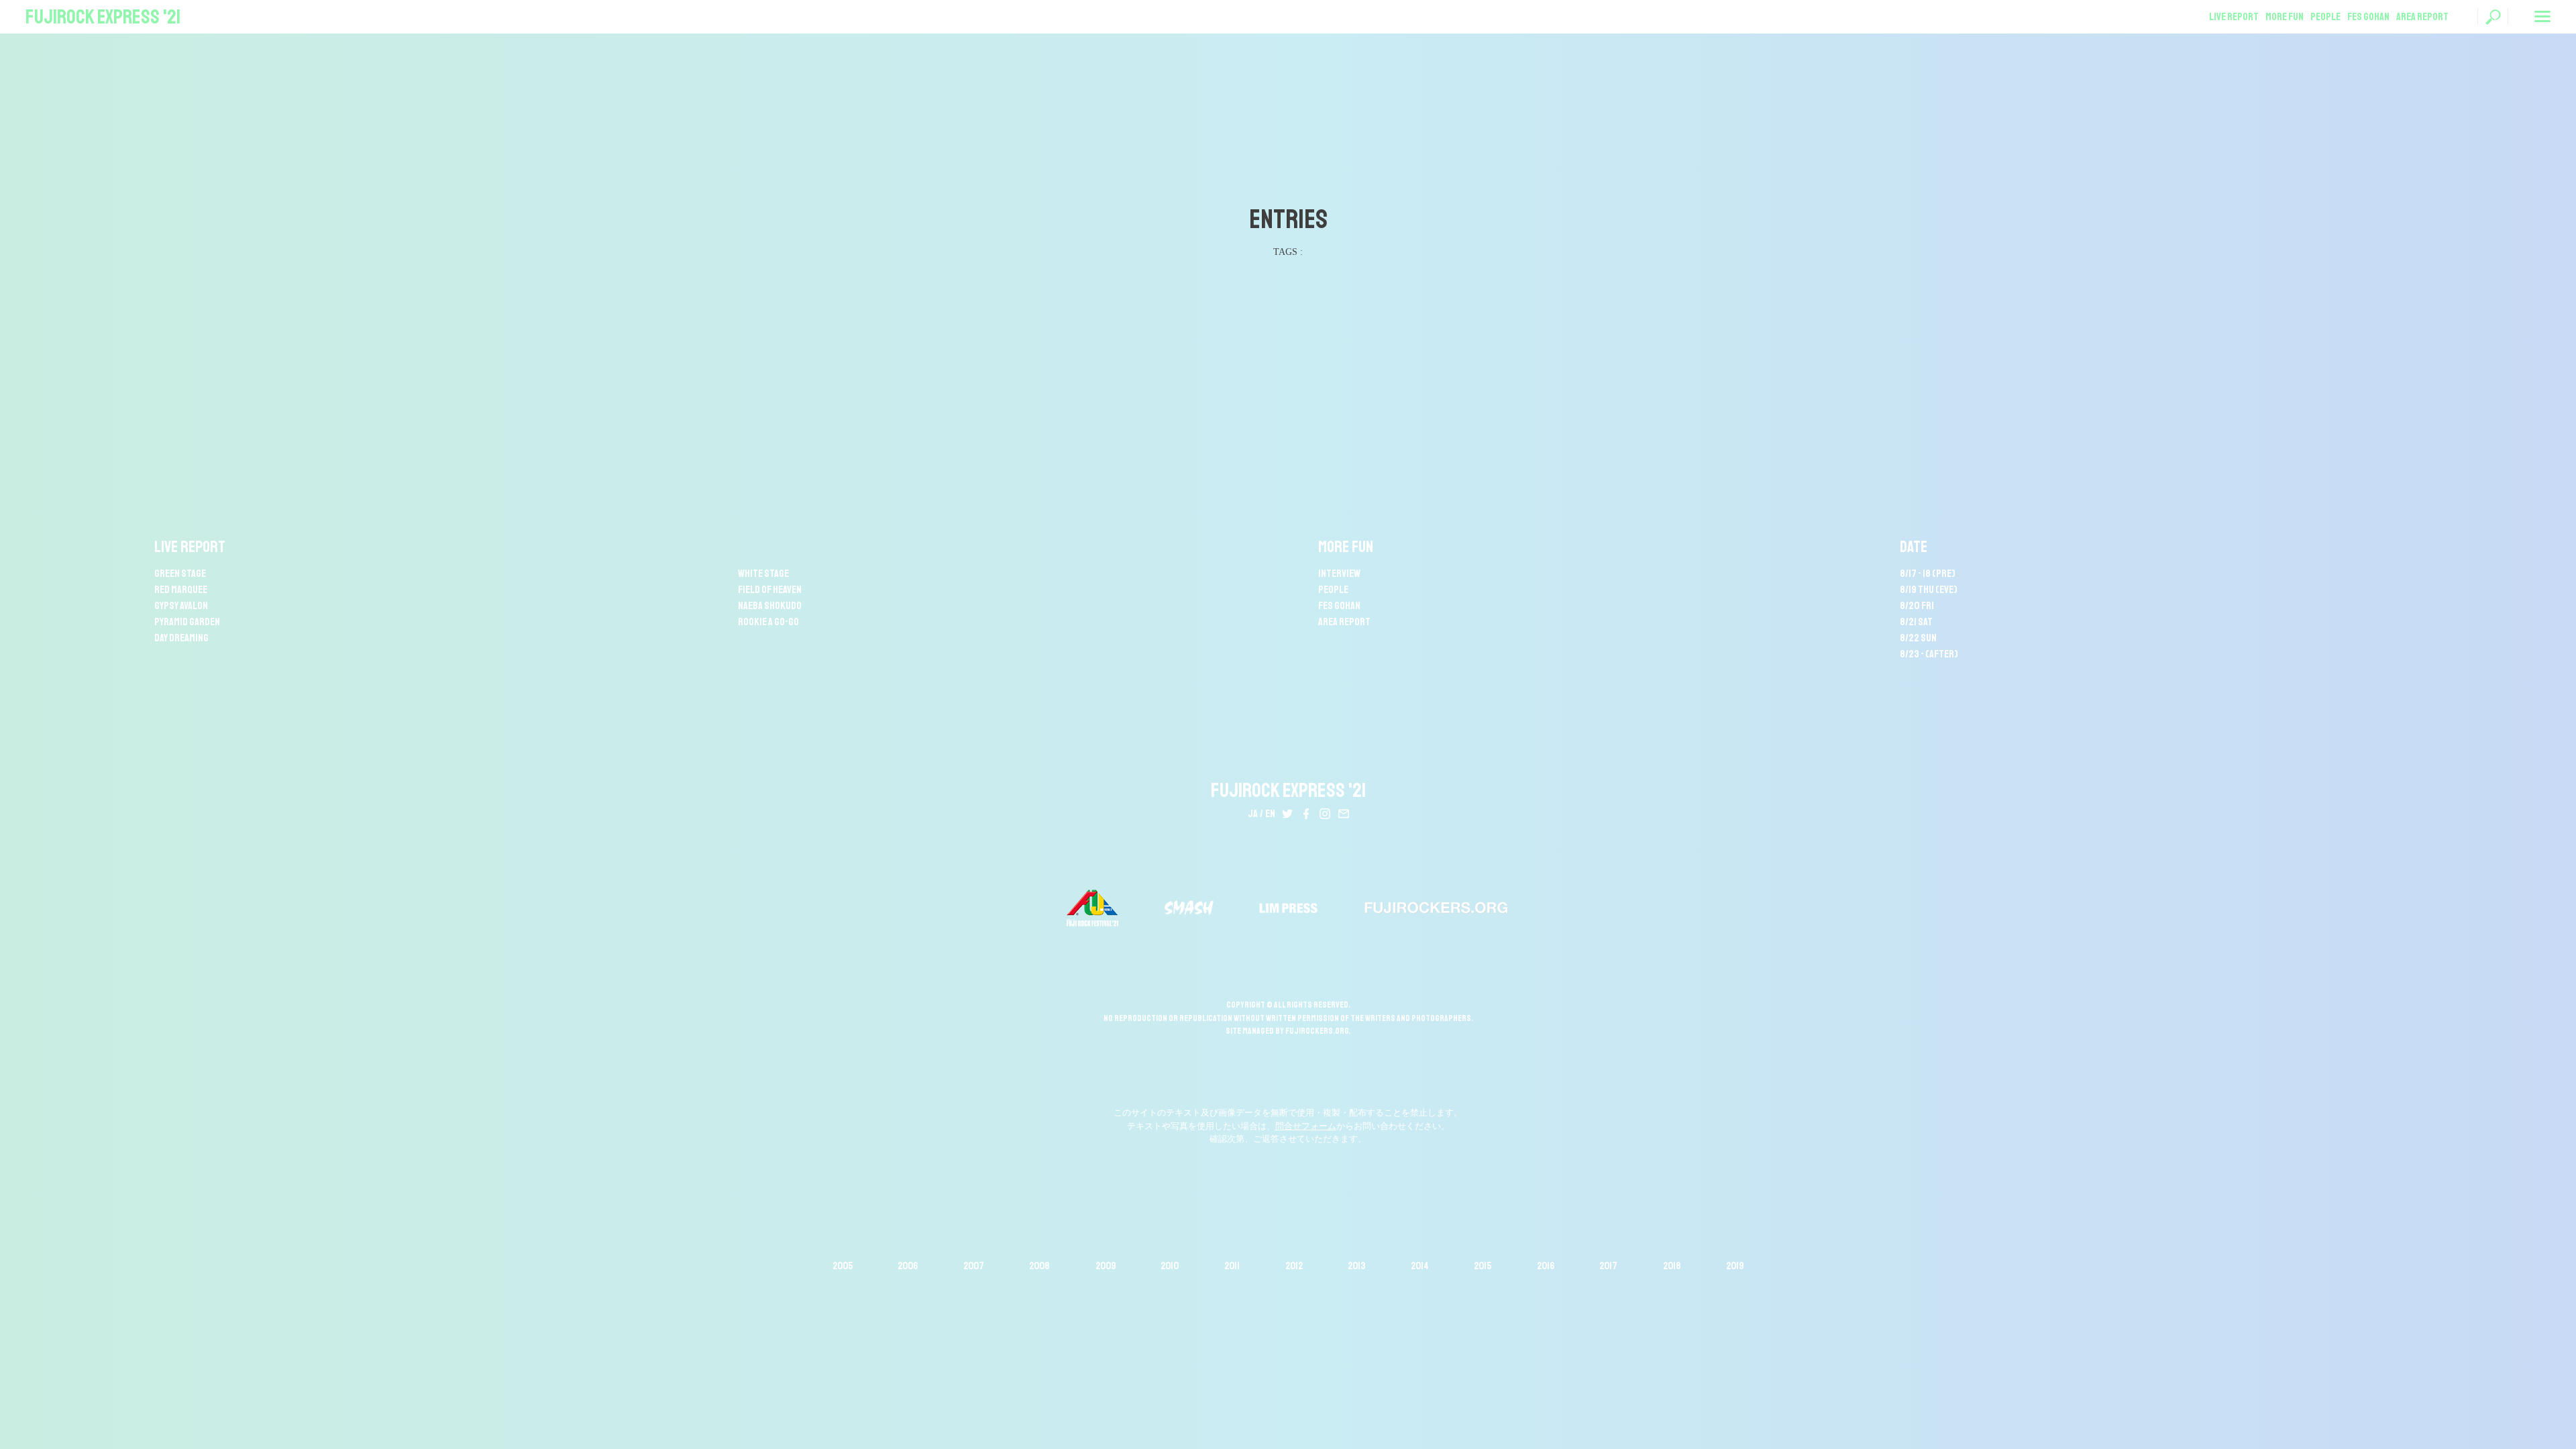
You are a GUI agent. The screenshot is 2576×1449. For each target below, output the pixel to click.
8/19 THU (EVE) (1929, 590)
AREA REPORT (2422, 17)
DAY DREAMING (181, 638)
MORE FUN (2285, 17)
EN (1270, 814)
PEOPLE (2325, 17)
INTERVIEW (1339, 574)
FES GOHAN (2368, 17)
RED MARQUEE (181, 590)
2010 (1170, 1266)
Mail (1344, 814)
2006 (908, 1266)
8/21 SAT (1916, 622)
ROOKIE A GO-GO (768, 622)
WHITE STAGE (763, 574)
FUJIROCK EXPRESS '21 (103, 17)
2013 (1356, 1266)
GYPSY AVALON (181, 606)
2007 (974, 1266)
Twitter (1287, 814)
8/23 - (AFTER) (1929, 654)
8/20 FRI (1917, 606)
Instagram (1325, 814)
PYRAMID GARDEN (187, 622)
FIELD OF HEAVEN (770, 590)
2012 (1294, 1266)
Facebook (1306, 814)
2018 (1672, 1266)
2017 (1608, 1266)
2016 (1546, 1266)
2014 (1420, 1266)
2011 (1232, 1266)
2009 (1106, 1266)
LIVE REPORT (2234, 17)
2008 (1039, 1266)
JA (1253, 814)
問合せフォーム (1306, 1126)
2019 (1735, 1266)
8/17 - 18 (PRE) (1928, 574)
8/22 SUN (1918, 638)
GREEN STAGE (180, 574)
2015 (1483, 1266)
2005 (843, 1266)
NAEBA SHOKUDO (770, 606)
